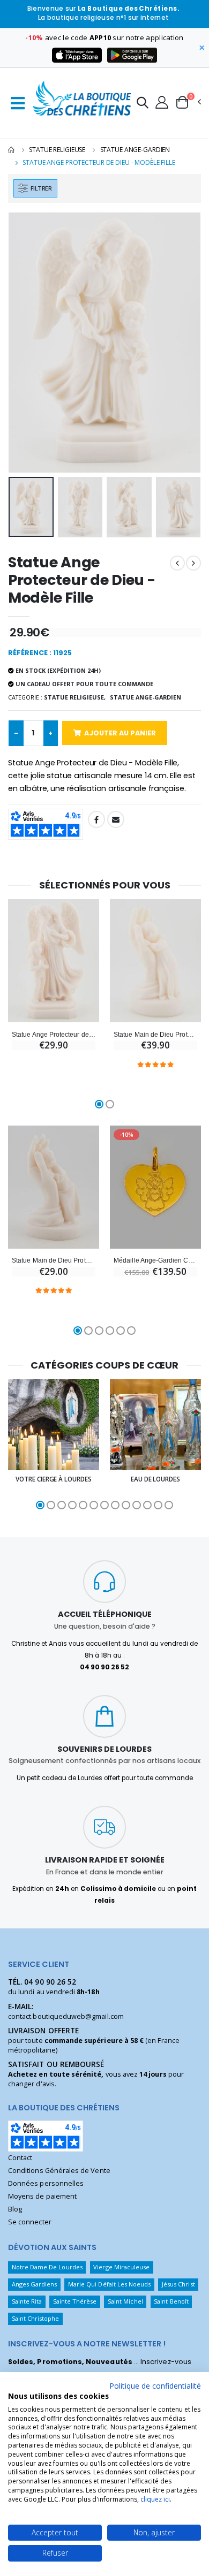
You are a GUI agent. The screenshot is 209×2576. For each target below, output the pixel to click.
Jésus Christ (178, 2284)
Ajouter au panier (120, 733)
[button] (143, 104)
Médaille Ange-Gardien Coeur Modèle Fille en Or (155, 1260)
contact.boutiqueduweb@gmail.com (66, 2016)
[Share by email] (116, 819)
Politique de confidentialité (155, 2386)
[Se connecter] (162, 102)
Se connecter (30, 2222)
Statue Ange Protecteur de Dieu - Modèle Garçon (54, 1034)
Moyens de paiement (42, 2196)
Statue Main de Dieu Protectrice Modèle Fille (155, 1034)
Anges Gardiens (35, 2284)
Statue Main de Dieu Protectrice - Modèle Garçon (54, 1260)
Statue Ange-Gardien (135, 150)
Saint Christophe (36, 2318)
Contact (20, 2158)
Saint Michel (125, 2301)
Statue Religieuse (57, 150)
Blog (15, 2209)
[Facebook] (96, 819)
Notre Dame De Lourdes (47, 2267)
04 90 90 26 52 (50, 1982)
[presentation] (23, 343)
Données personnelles (46, 2183)
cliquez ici (155, 2499)
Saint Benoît (171, 2301)
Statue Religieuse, (75, 697)
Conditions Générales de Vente (59, 2171)
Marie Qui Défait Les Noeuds (110, 2284)
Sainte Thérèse (75, 2301)
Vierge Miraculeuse (121, 2267)
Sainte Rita (27, 2301)
